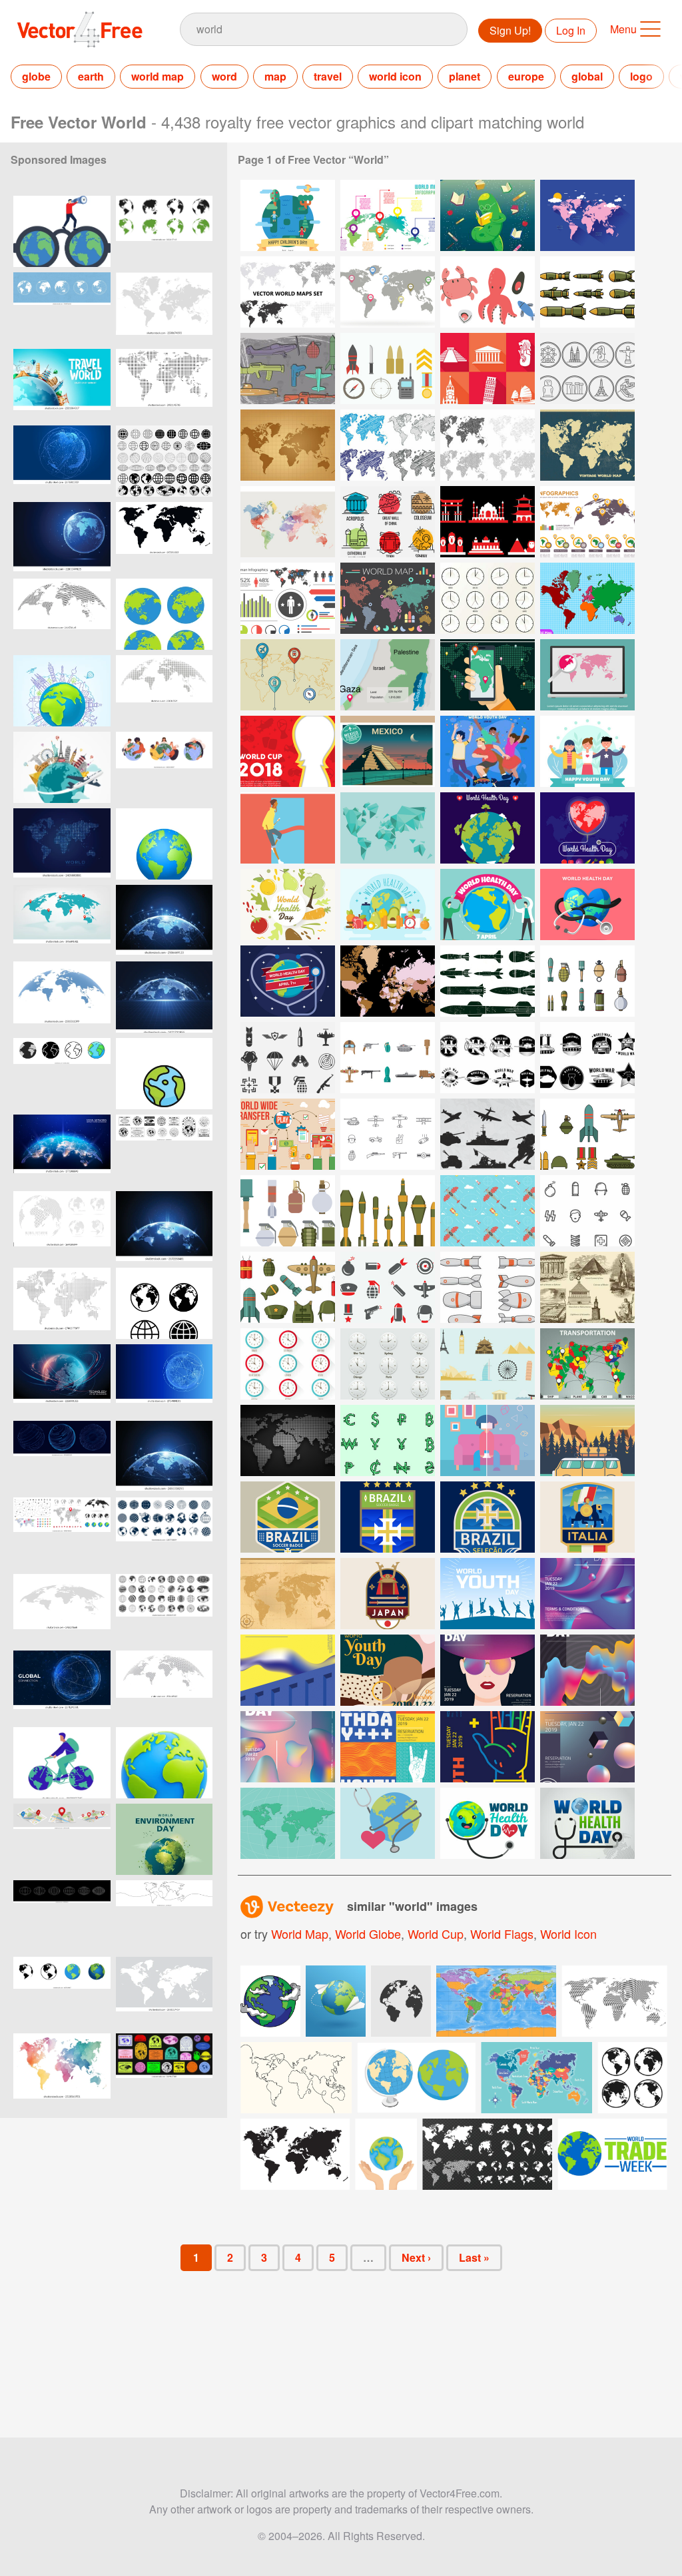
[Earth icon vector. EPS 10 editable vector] (164, 1074)
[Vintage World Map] (587, 445)
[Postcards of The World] (388, 751)
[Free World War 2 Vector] (388, 1134)
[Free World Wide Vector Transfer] (288, 1134)
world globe (368, 1933)
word (224, 76)
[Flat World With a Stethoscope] (388, 1823)
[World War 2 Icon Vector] (587, 1134)
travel (328, 76)
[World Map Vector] (587, 215)
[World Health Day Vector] (288, 904)
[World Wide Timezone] (488, 598)
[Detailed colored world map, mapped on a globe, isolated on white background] (164, 844)
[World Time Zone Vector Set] (288, 1364)
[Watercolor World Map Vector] (288, 522)
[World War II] (288, 369)
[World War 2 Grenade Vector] (288, 1211)
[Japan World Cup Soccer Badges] (388, 1594)
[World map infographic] (587, 522)
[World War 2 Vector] (587, 292)
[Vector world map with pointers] (62, 920)
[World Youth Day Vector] (587, 751)
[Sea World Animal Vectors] (488, 292)
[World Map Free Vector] (587, 598)
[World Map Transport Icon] (288, 675)
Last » (474, 2257)
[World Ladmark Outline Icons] (587, 369)
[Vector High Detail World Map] (388, 981)
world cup (436, 1933)
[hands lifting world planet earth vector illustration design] (386, 2154)
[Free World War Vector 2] (488, 1211)
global (587, 76)
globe (36, 76)
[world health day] (288, 981)
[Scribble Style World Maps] (388, 445)
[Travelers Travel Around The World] (587, 1440)
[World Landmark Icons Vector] (488, 522)
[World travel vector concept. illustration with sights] (62, 691)
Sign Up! (510, 30)
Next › (416, 2257)
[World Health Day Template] (488, 828)
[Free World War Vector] (388, 369)
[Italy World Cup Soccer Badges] (587, 1517)
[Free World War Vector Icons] (288, 1058)
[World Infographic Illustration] (288, 598)
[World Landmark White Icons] (488, 369)
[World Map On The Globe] (288, 1823)
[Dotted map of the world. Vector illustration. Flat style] (62, 844)
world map (158, 76)
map (275, 76)
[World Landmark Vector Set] (388, 522)
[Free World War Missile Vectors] (488, 981)
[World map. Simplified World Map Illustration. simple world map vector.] (164, 1992)
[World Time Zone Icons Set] (388, 1364)
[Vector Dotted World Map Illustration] (288, 1440)
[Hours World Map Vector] (388, 292)
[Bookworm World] (488, 215)
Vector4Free (81, 29)
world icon (395, 76)
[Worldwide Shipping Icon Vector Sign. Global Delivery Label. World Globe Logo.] (164, 1150)
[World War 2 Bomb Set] (488, 1287)
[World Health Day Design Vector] (488, 1823)
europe (526, 76)
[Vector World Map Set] (288, 292)
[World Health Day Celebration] (488, 904)
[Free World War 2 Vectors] (587, 981)
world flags (502, 1933)
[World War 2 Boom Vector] (388, 1211)
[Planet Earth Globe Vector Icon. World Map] (164, 231)
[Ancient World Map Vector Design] (288, 1594)
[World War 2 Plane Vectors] (488, 1134)
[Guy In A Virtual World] (488, 1440)
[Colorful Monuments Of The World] (488, 1364)
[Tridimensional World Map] (388, 828)
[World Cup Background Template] (288, 751)
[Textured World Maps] (488, 445)
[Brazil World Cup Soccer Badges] (288, 1517)
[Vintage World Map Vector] (288, 445)
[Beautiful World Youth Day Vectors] (488, 1594)
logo (641, 76)
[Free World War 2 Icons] (587, 1211)
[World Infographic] (388, 215)
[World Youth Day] (488, 751)
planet (465, 76)
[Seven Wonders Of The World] (587, 1287)
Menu (623, 29)
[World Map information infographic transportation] (587, 1364)
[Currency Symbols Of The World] (388, 1440)
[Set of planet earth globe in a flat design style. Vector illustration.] (164, 614)
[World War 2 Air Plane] (488, 1058)
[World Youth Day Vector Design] (587, 1594)
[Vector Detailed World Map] (488, 675)
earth (91, 76)
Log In (571, 30)
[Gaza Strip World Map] (388, 675)
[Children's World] (288, 215)
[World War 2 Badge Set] (587, 1058)
